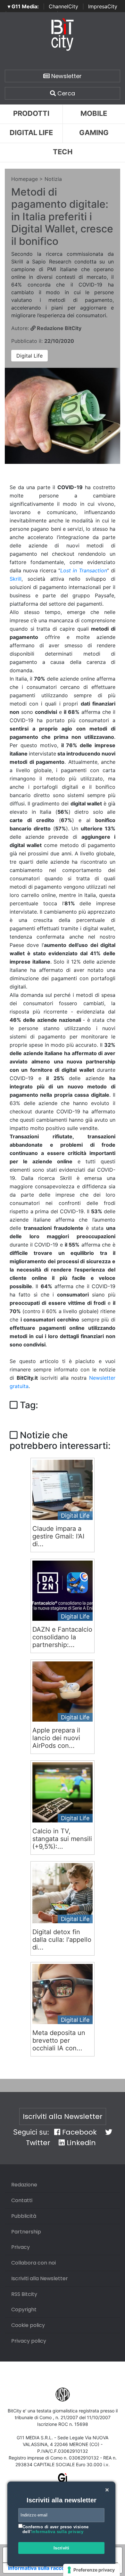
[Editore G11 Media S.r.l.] (63, 2480)
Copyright (24, 2310)
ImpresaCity (103, 6)
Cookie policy (28, 2325)
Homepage (25, 179)
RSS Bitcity (24, 2294)
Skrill (16, 579)
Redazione (24, 2185)
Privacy (21, 2247)
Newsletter (66, 76)
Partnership (26, 2232)
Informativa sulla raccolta (39, 2568)
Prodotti (31, 113)
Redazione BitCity (58, 328)
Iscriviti (62, 2548)
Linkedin (80, 2143)
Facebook (79, 2132)
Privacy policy (29, 2341)
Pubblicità (24, 2216)
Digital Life (31, 133)
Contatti (22, 2200)
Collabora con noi (33, 2263)
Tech (63, 152)
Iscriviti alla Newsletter (63, 2116)
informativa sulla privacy (58, 2532)
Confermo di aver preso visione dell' (56, 2529)
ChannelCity (63, 6)
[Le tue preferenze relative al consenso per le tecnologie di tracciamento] (92, 2570)
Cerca (65, 93)
